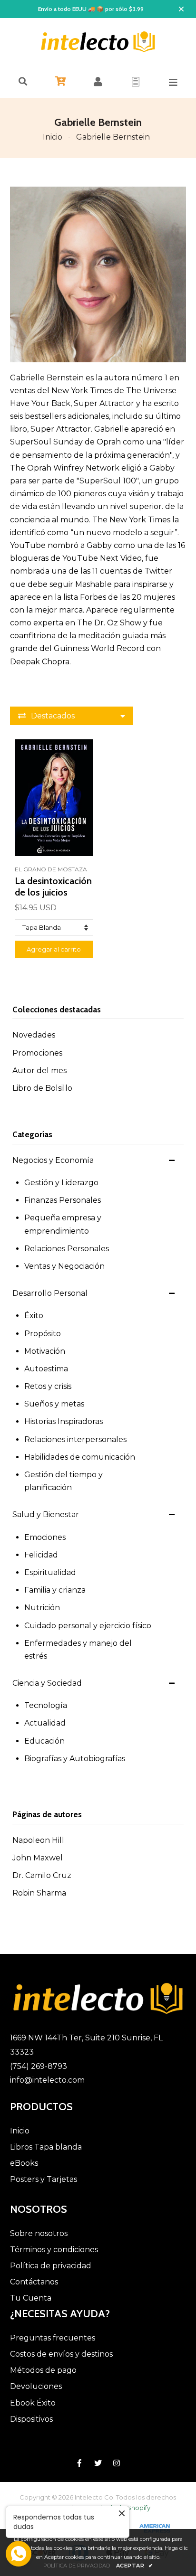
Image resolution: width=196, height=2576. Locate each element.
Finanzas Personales (63, 1200)
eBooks (24, 2163)
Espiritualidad (50, 1572)
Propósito (43, 1334)
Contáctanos (34, 2282)
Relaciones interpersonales (75, 1439)
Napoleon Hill (38, 1840)
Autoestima (46, 1369)
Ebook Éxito (33, 2403)
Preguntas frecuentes (53, 2338)
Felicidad (41, 1555)
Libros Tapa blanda (46, 2147)
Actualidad (45, 1723)
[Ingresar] (98, 82)
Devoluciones (36, 2386)
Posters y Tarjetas (44, 2179)
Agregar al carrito (54, 949)
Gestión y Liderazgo (61, 1183)
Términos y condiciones (54, 2250)
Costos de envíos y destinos (61, 2354)
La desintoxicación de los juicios (53, 887)
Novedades (34, 1035)
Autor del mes (39, 1071)
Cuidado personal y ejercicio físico (88, 1626)
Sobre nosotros (39, 2233)
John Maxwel (38, 1858)
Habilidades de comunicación (80, 1457)
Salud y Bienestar (46, 1514)
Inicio (53, 137)
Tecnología (46, 1705)
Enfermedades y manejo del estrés (78, 1650)
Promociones (37, 1053)
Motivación (45, 1351)
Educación (44, 1741)
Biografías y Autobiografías (75, 1759)
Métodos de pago (43, 2370)
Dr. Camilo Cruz (42, 1875)
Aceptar (135, 2566)
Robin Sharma (39, 1893)
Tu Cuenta (31, 2298)
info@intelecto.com (47, 2080)
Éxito (34, 1316)
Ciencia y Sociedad (47, 1683)
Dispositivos (31, 2419)
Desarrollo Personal (50, 1293)
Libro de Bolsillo (42, 1088)
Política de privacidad (51, 2266)
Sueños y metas (54, 1404)
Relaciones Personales (67, 1249)
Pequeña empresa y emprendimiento (63, 1224)
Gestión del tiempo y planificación (64, 1481)
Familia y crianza (55, 1590)
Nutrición (42, 1608)
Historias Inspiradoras (64, 1421)
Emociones (45, 1537)
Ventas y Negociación (64, 1266)
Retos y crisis (48, 1386)
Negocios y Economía (53, 1160)
